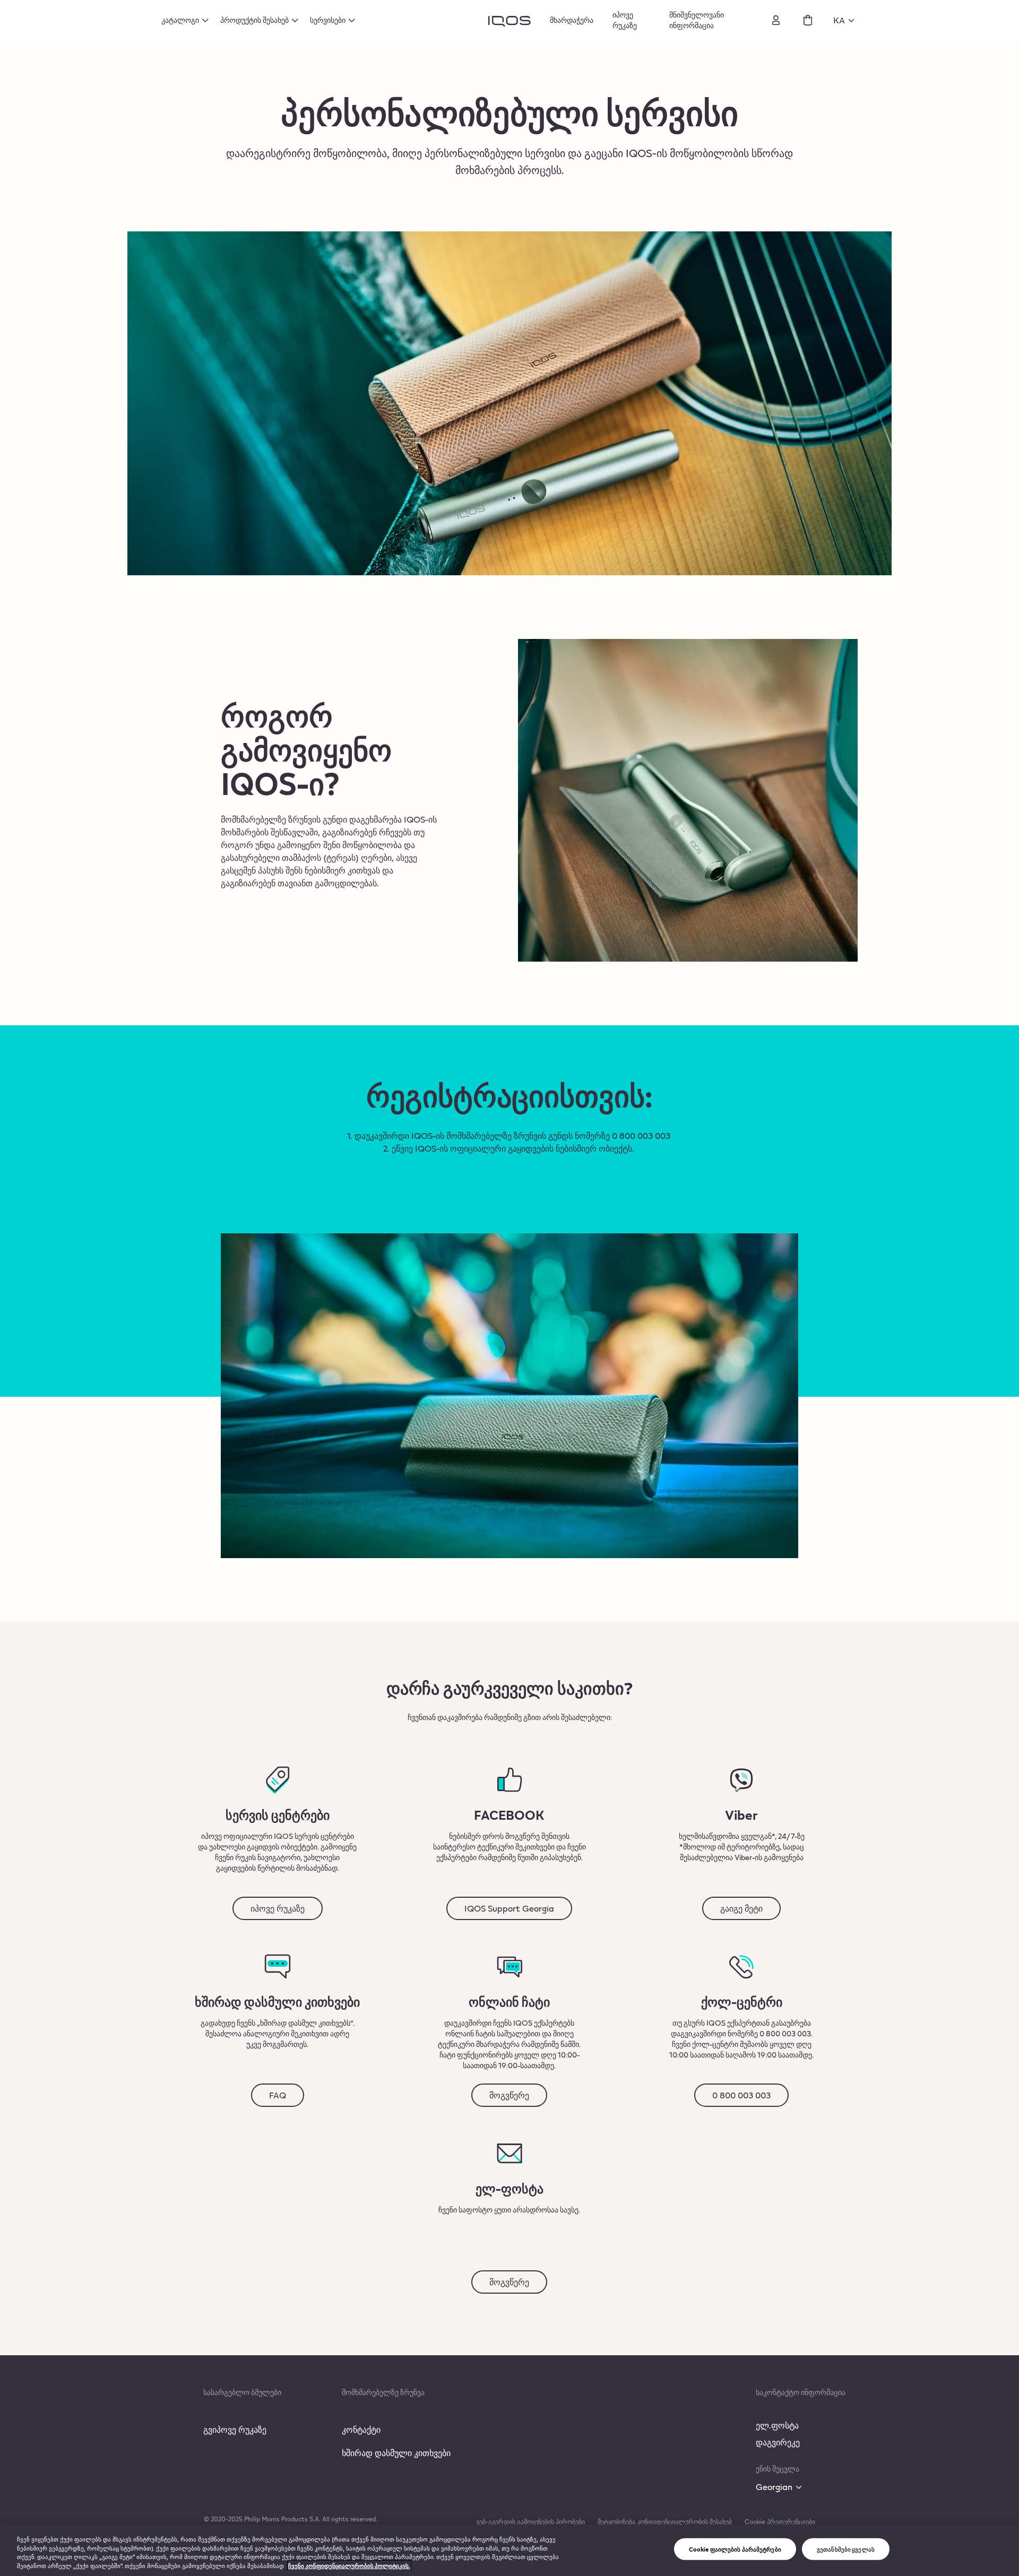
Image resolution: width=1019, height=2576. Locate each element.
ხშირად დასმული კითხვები (396, 2453)
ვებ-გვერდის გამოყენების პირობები (530, 2521)
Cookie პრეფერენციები (780, 2521)
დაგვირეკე (778, 2442)
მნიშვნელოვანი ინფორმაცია (697, 20)
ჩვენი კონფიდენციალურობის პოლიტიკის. (349, 2566)
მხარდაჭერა (572, 20)
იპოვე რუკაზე (625, 20)
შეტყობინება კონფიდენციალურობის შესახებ (665, 2521)
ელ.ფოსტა (777, 2425)
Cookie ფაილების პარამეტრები (735, 2549)
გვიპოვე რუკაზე (235, 2429)
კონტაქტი (361, 2429)
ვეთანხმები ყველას (846, 2549)
